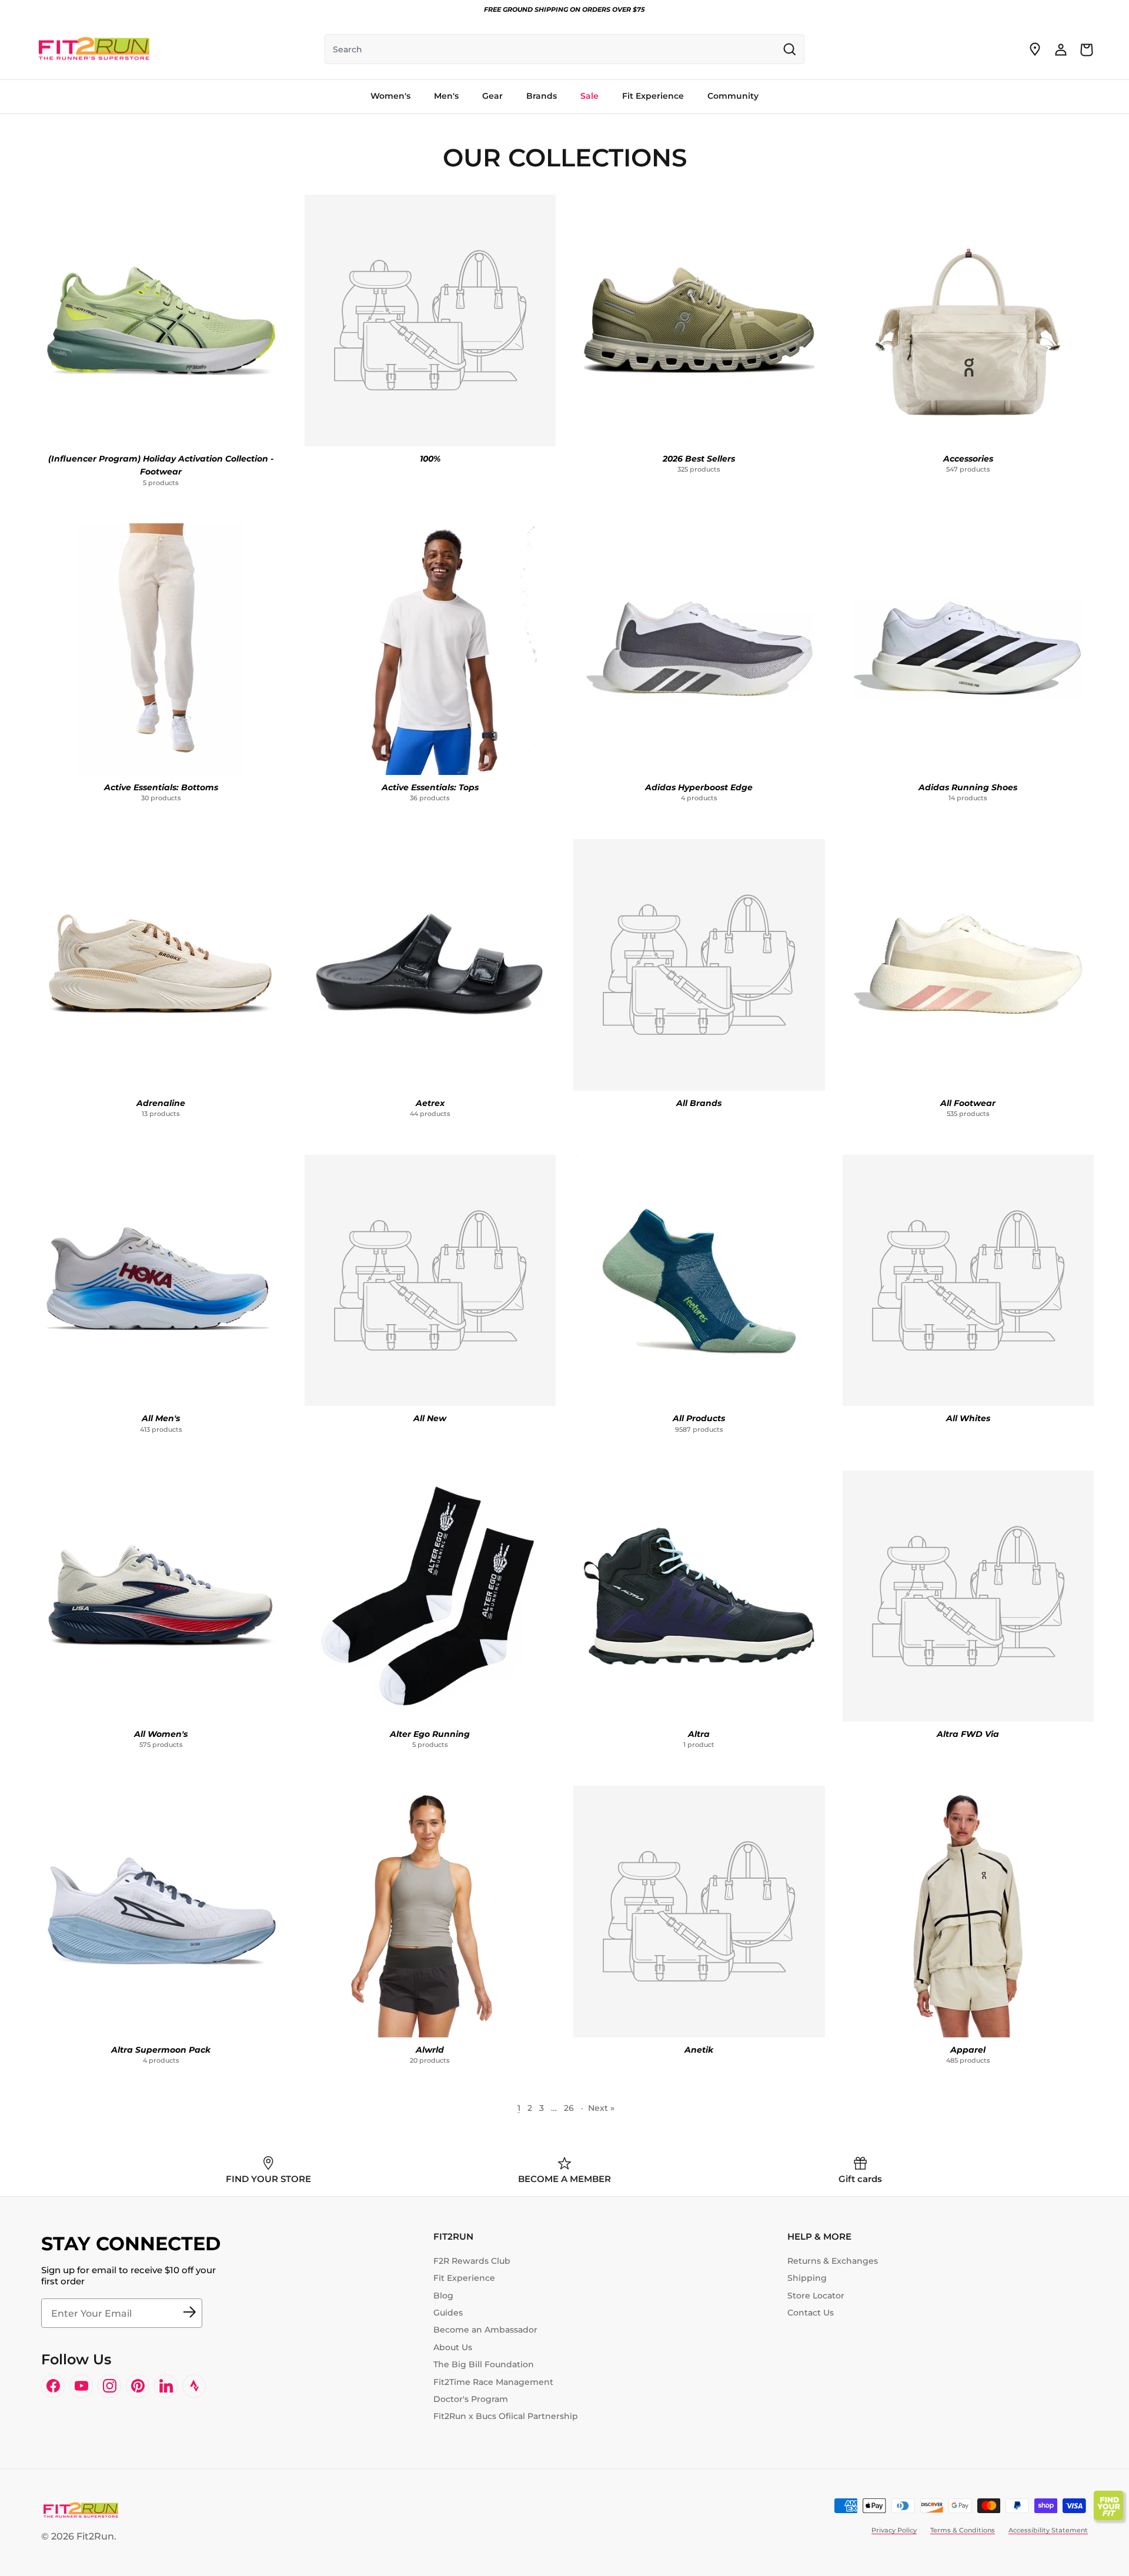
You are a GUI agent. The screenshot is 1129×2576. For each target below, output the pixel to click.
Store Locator (816, 2296)
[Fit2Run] (94, 49)
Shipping (807, 2278)
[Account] (1061, 49)
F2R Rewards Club (472, 2261)
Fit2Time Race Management (493, 2382)
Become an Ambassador (485, 2330)
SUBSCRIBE (189, 2313)
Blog (443, 2296)
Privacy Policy (894, 2530)
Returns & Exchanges (833, 2261)
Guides (448, 2313)
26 (569, 2108)
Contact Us (811, 2313)
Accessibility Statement (1048, 2530)
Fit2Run (95, 2536)
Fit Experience (464, 2278)
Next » (601, 2108)
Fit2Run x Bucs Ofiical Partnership (506, 2416)
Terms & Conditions (963, 2530)
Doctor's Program (471, 2399)
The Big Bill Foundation (484, 2364)
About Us (453, 2347)
